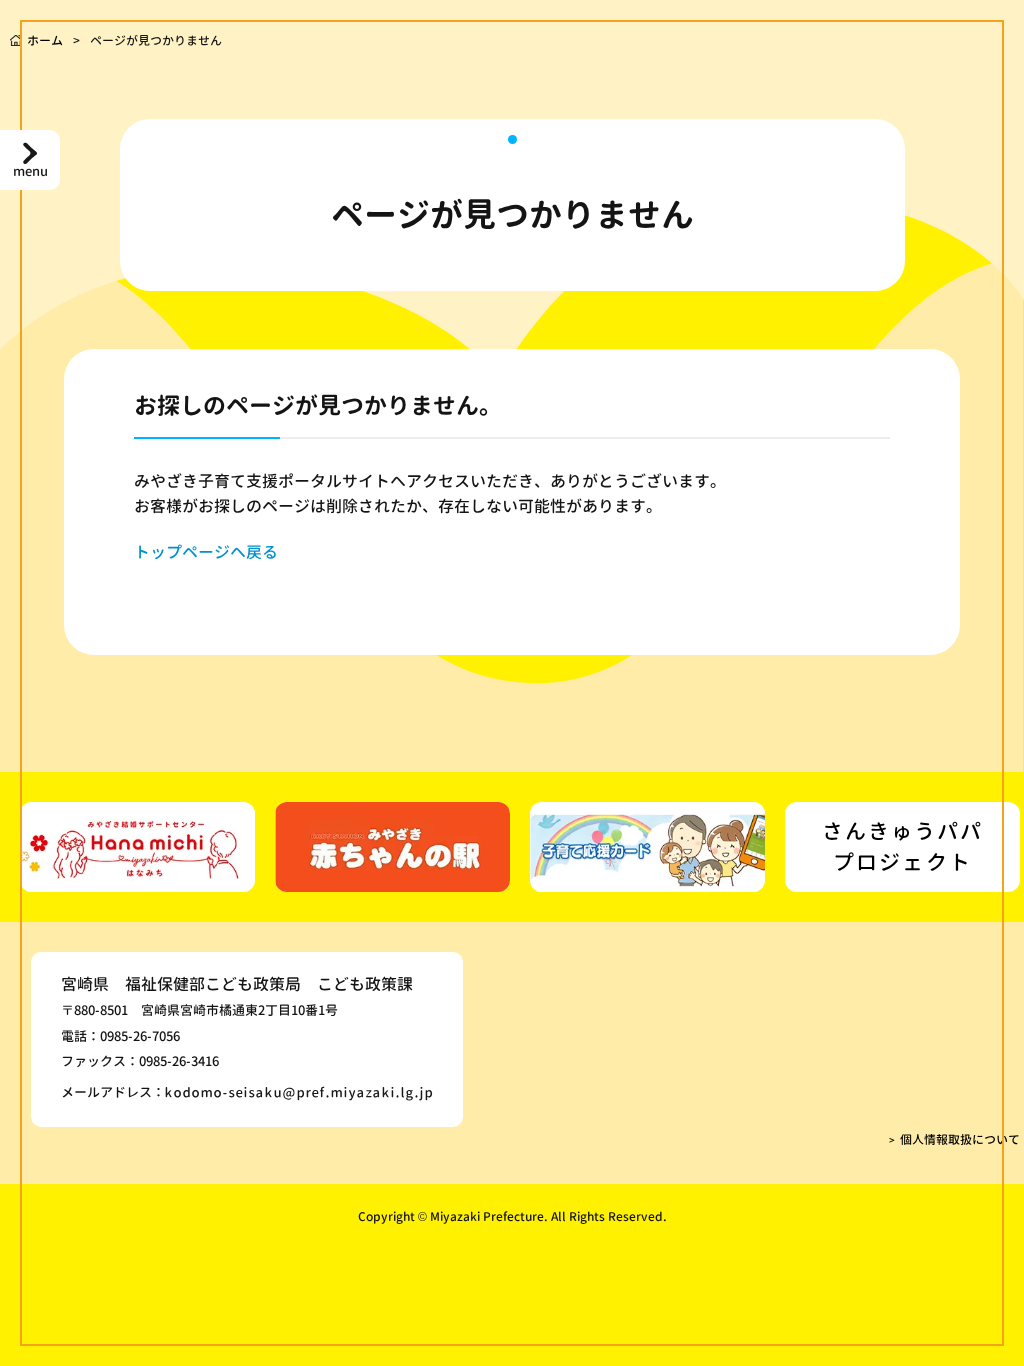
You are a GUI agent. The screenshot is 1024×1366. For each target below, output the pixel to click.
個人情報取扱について (960, 1139)
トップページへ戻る (206, 552)
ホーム (45, 40)
